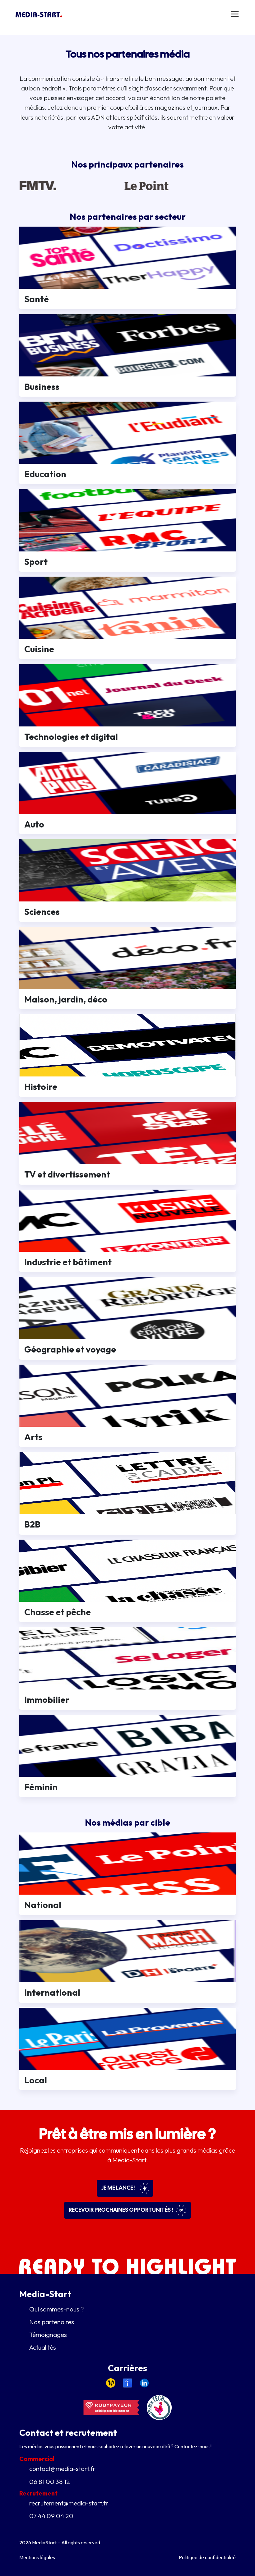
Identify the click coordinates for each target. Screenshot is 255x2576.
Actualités (43, 2347)
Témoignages (48, 2334)
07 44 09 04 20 (51, 2516)
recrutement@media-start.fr (69, 2503)
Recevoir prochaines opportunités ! (121, 2210)
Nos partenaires (52, 2322)
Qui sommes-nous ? (57, 2309)
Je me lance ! (119, 2188)
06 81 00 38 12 (50, 2482)
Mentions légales (37, 2557)
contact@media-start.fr (62, 2468)
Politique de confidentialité (207, 2557)
